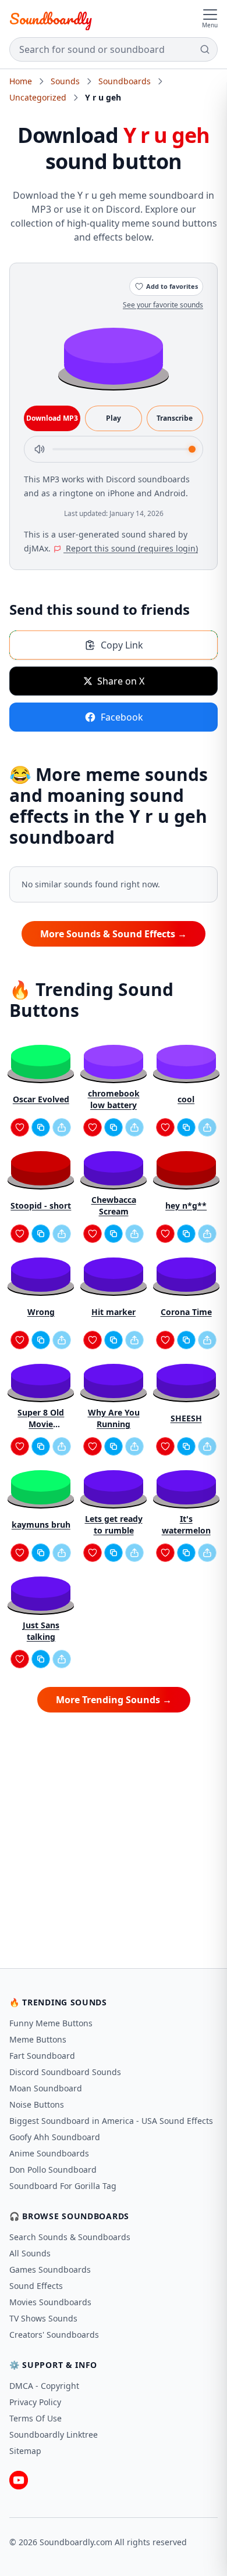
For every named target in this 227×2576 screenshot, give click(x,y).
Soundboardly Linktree (54, 2435)
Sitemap (25, 2451)
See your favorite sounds (163, 305)
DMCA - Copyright (44, 2386)
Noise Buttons (37, 2104)
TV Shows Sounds (43, 2318)
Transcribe (175, 418)
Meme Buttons (38, 2039)
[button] (114, 355)
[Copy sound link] (41, 1127)
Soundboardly (51, 19)
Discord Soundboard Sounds (65, 2072)
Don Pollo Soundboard (53, 2170)
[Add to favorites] (20, 1127)
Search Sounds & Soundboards (70, 2237)
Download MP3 (52, 418)
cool (186, 1099)
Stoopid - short (41, 1205)
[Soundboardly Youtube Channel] (19, 2480)
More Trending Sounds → (114, 1700)
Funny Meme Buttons (51, 2023)
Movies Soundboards (50, 2302)
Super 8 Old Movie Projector (41, 1418)
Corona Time (186, 1312)
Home (21, 81)
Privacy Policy (35, 2402)
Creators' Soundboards (54, 2335)
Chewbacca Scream (114, 1205)
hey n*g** (186, 1205)
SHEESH (186, 1418)
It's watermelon (186, 1525)
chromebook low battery (114, 1099)
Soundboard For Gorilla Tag (63, 2186)
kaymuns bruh (41, 1525)
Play (114, 418)
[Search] (205, 49)
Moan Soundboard (46, 2088)
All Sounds (30, 2253)
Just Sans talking (41, 1631)
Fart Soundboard (42, 2056)
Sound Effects (36, 2286)
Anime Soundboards (49, 2153)
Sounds (65, 81)
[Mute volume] (40, 449)
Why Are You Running (114, 1418)
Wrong (41, 1312)
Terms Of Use (36, 2418)
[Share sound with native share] (62, 1127)
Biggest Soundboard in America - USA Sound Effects (111, 2121)
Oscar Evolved (41, 1099)
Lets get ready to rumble (114, 1525)
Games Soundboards (50, 2269)
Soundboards (125, 81)
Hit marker (114, 1312)
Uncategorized (38, 97)
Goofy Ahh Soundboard (55, 2137)
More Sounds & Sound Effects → (114, 934)
